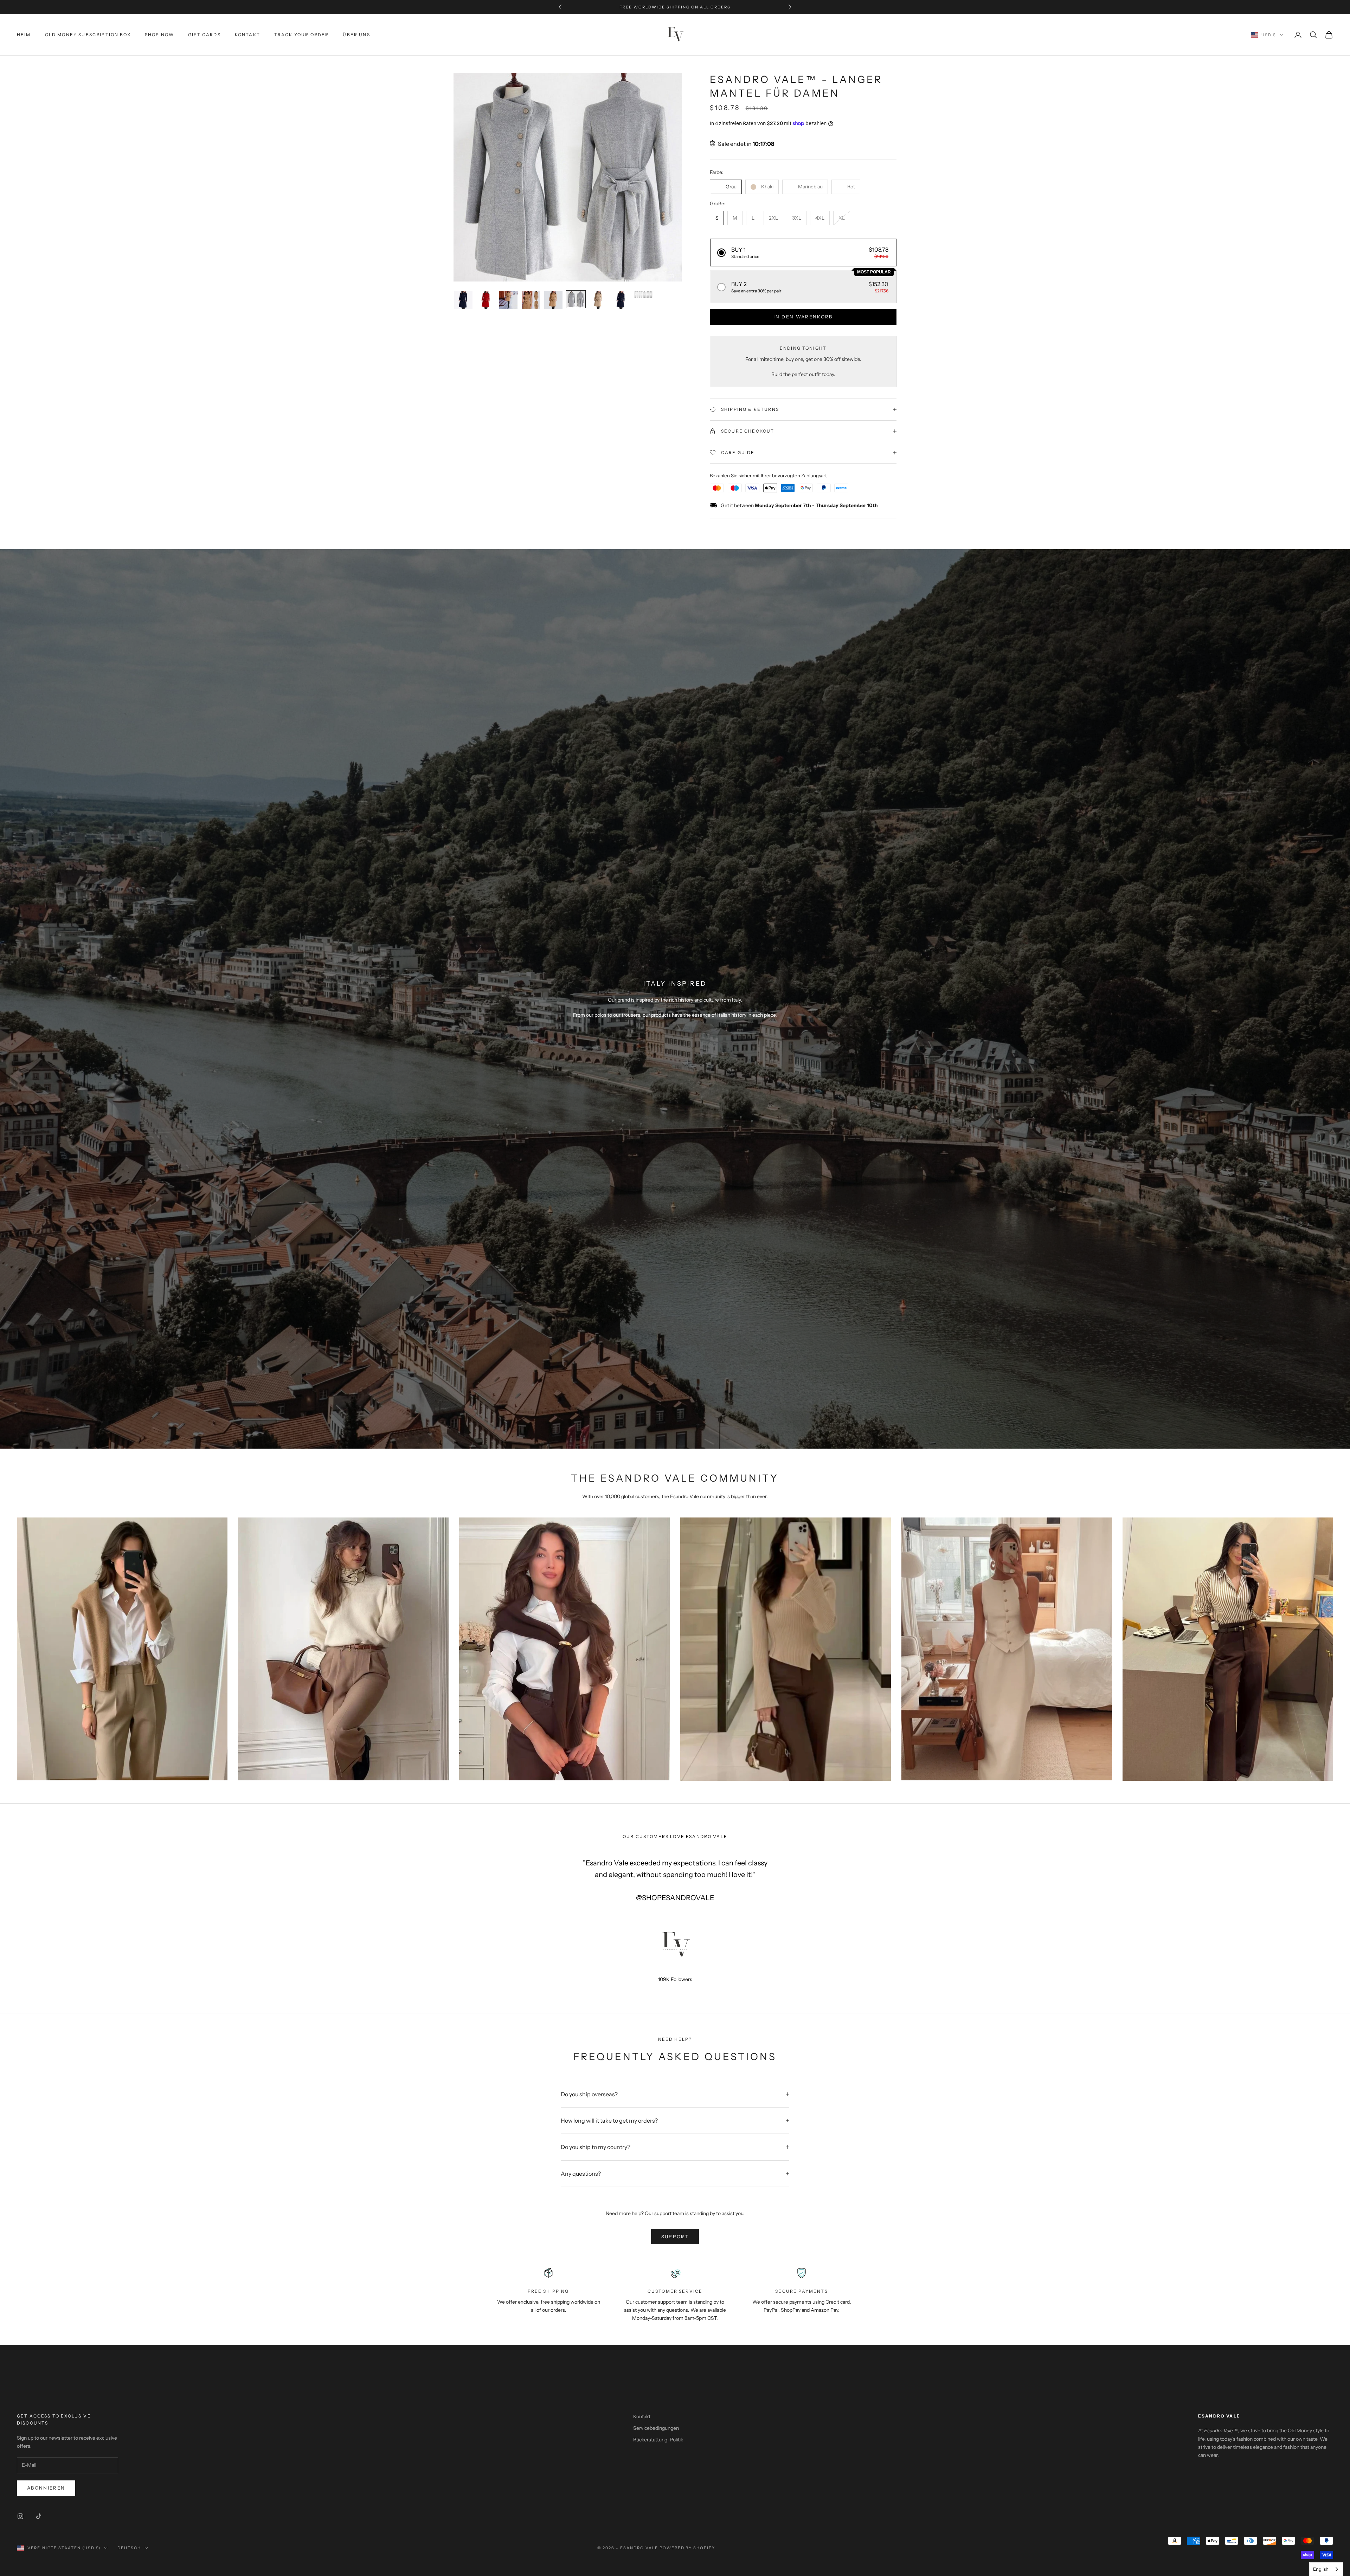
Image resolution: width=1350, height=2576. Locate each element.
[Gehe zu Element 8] (621, 300)
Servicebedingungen (656, 2428)
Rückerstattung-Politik (658, 2440)
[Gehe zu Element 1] (463, 300)
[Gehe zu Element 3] (508, 300)
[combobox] (1326, 2569)
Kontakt (247, 35)
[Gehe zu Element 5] (553, 300)
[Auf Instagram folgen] (20, 2516)
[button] (803, 253)
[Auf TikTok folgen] (39, 2516)
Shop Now (159, 35)
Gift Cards (204, 35)
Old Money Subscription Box (88, 35)
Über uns (356, 35)
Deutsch (129, 2548)
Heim (24, 35)
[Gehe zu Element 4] (531, 300)
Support (675, 2237)
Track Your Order (302, 35)
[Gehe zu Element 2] (486, 300)
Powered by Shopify (687, 2548)
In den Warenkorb (803, 317)
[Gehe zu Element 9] (643, 295)
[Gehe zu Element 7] (598, 300)
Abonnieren (46, 2488)
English (1321, 2569)
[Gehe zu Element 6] (576, 299)
